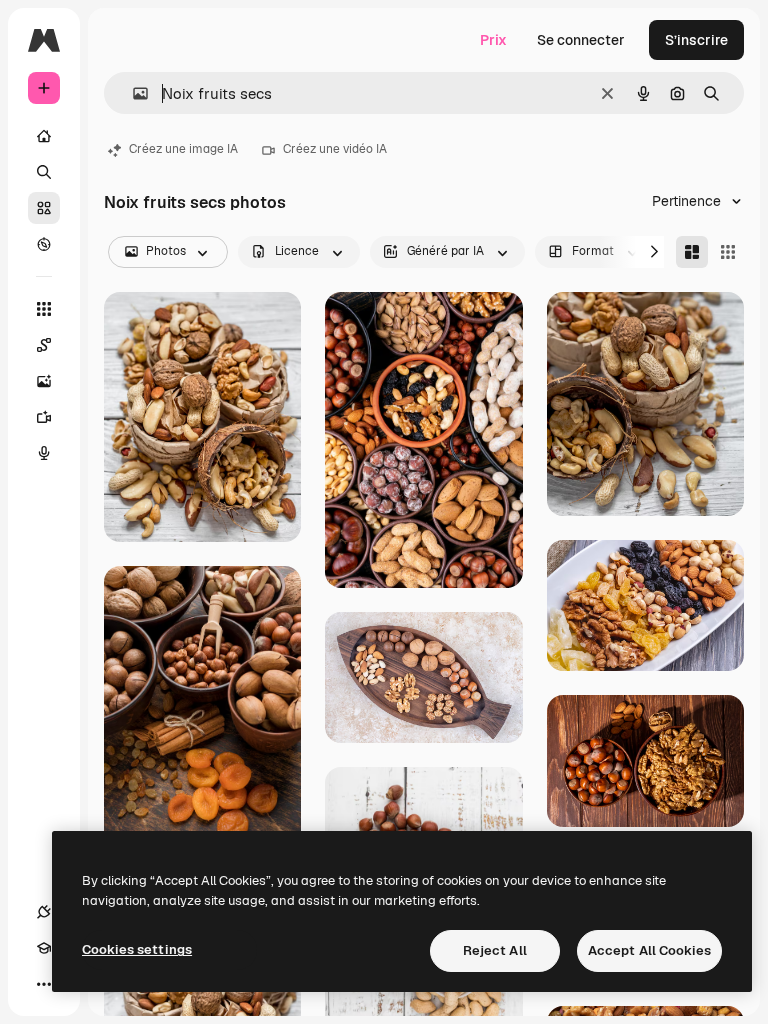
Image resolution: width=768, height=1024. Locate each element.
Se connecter (581, 40)
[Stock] (44, 208)
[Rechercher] (44, 172)
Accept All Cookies (649, 950)
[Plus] (44, 984)
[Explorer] (44, 244)
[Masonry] (692, 252)
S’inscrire (696, 40)
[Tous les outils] (44, 309)
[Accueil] (44, 136)
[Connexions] (44, 912)
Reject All (495, 950)
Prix (493, 40)
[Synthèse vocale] (44, 453)
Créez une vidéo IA (335, 149)
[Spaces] (44, 345)
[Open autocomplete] (132, 93)
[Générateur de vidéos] (44, 417)
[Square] (728, 252)
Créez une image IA (183, 149)
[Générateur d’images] (44, 381)
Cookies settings (137, 949)
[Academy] (44, 948)
